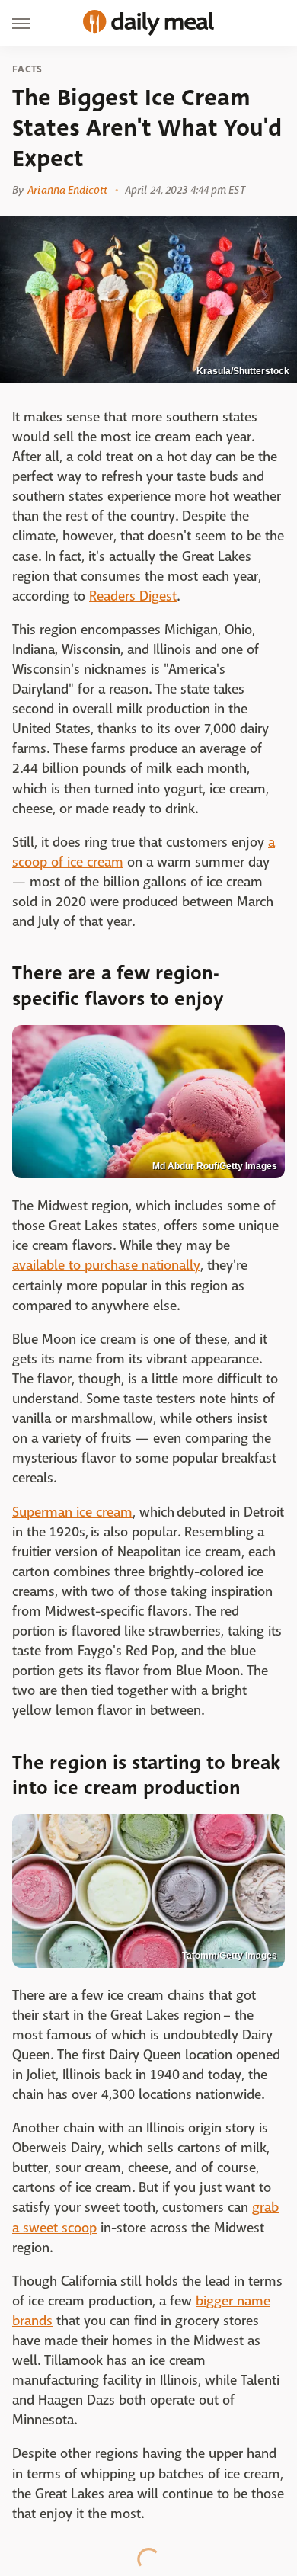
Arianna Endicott (67, 190)
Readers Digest (133, 596)
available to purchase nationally (106, 1266)
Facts (27, 69)
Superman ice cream (72, 1512)
